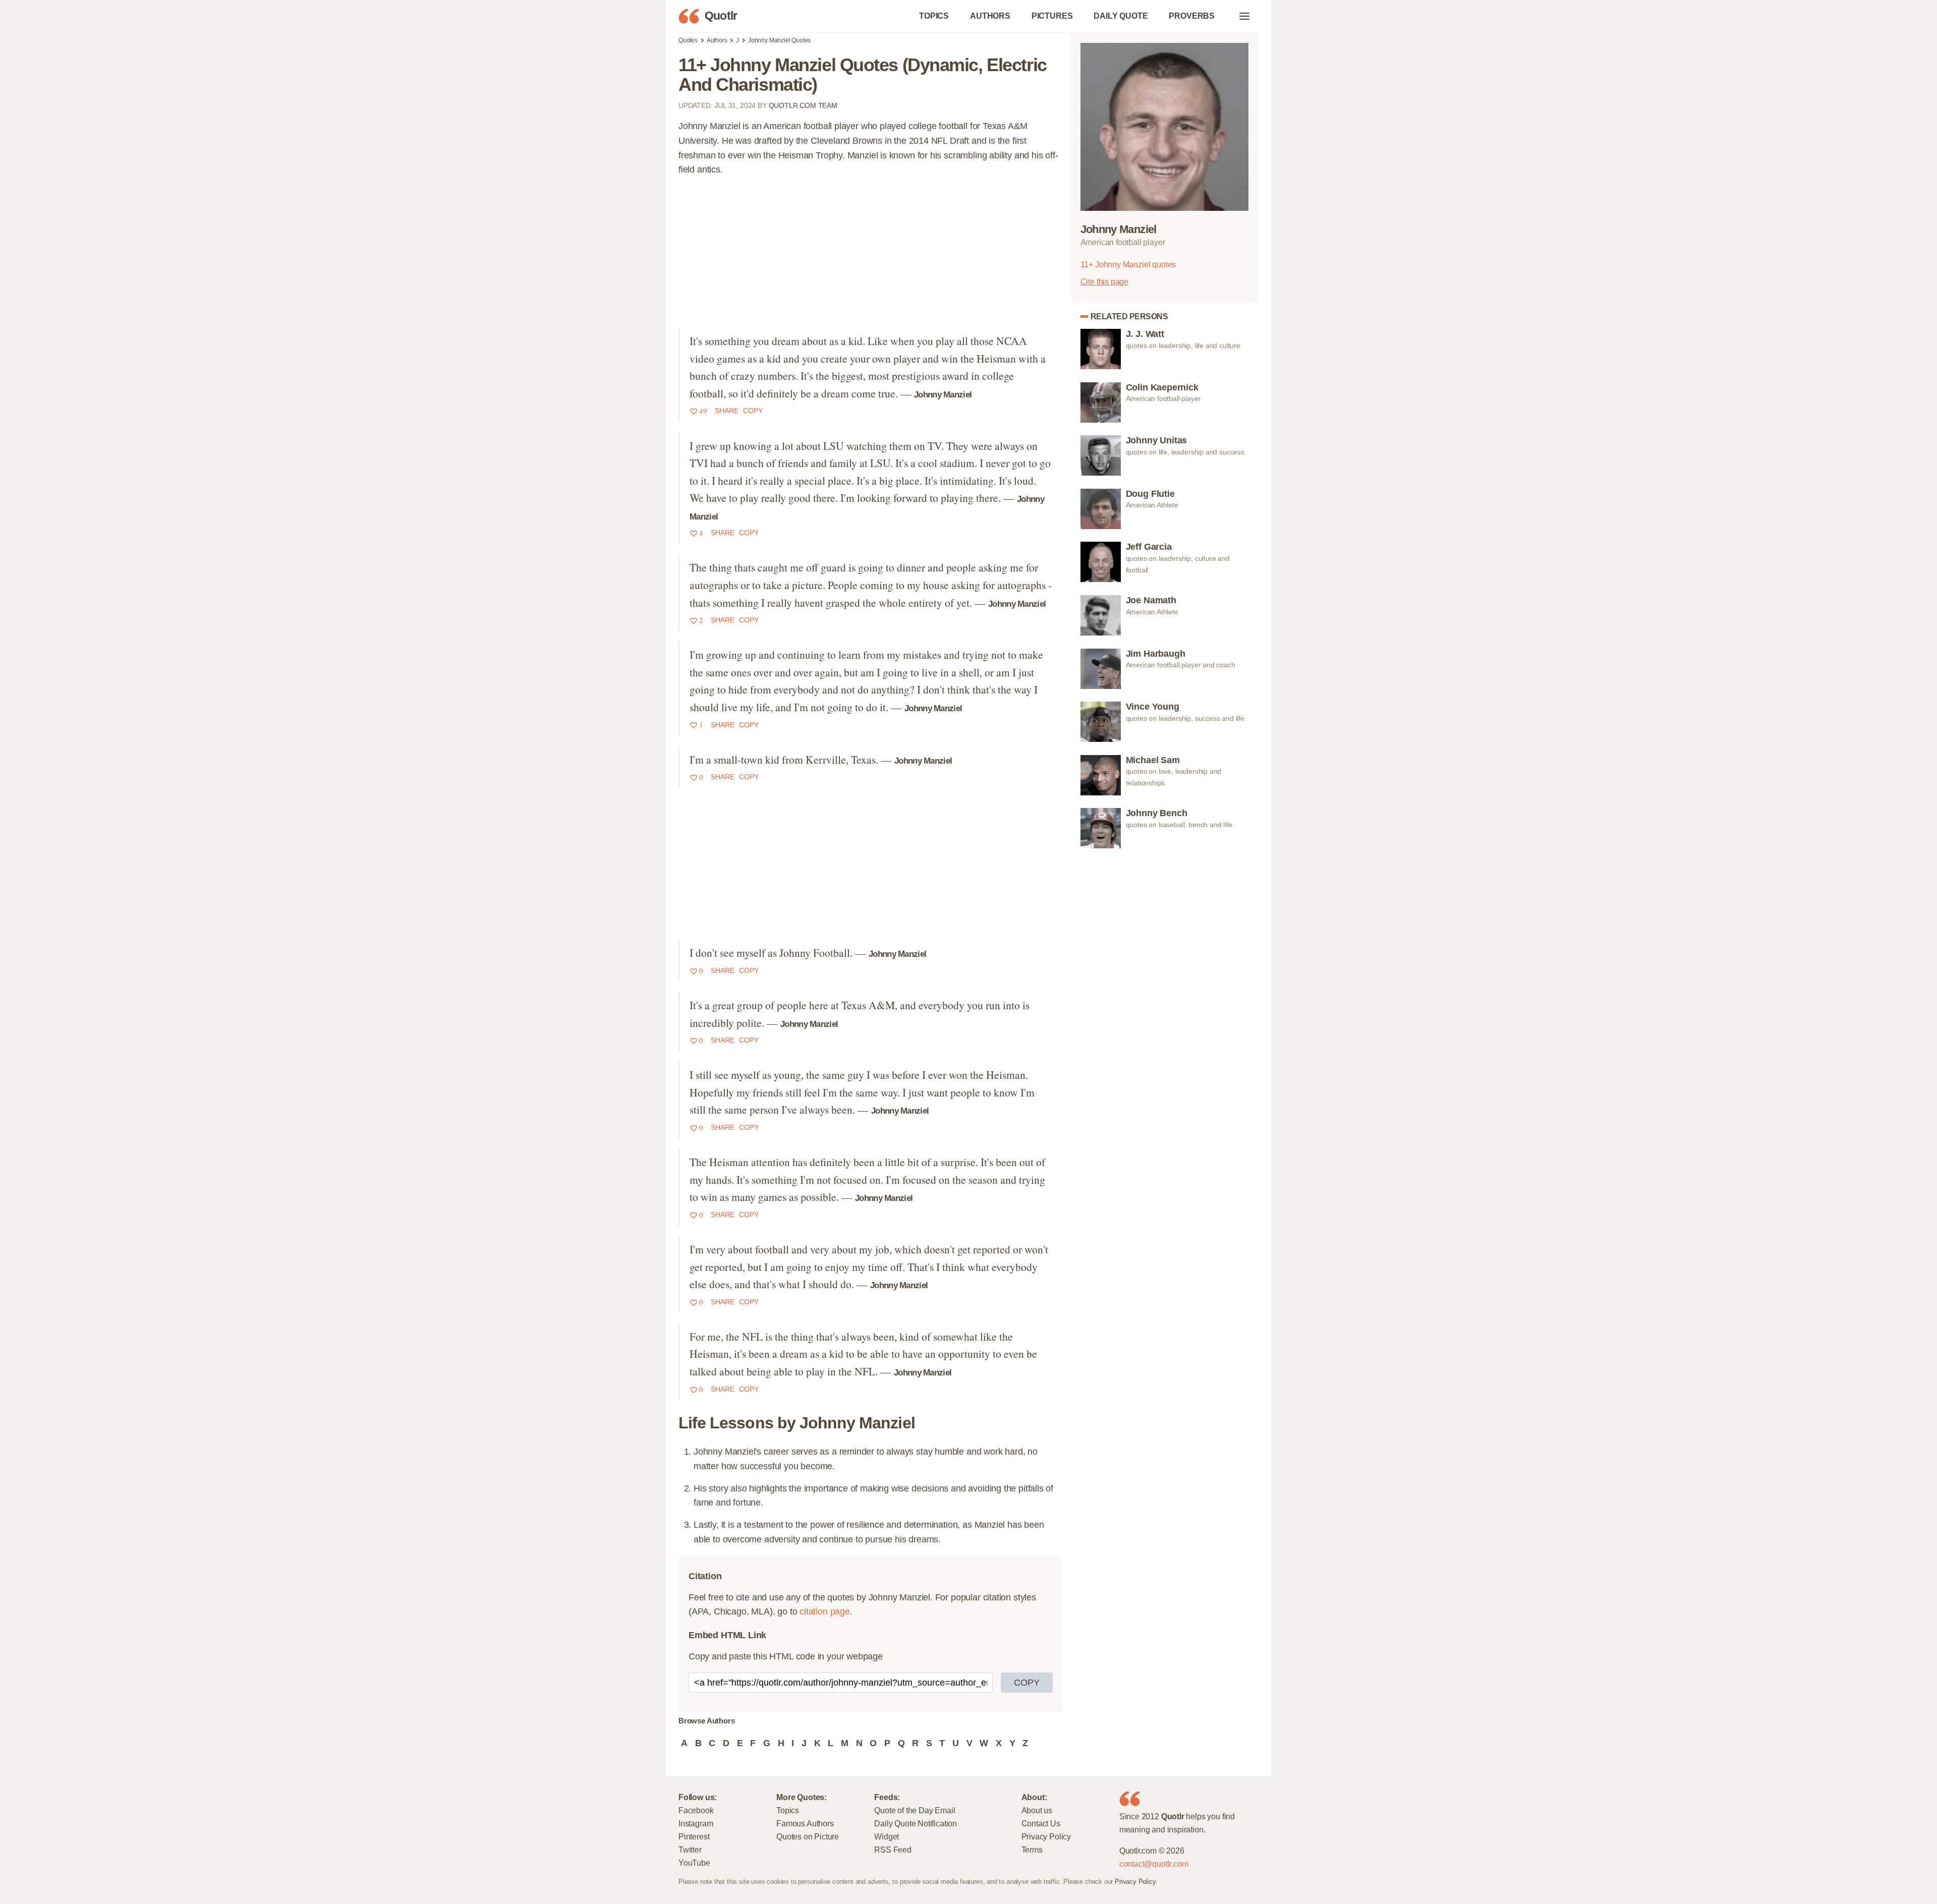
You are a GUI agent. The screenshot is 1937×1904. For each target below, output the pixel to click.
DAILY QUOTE (1121, 16)
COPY (1027, 1683)
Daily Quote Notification (916, 1823)
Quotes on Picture (808, 1836)
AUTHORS (990, 16)
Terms (1032, 1850)
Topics (788, 1810)
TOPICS (934, 16)
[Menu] (1244, 16)
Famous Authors (805, 1823)
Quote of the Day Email (915, 1810)
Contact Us (1041, 1823)
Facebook (696, 1810)
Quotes (688, 40)
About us (1037, 1810)
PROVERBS (1192, 16)
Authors (717, 40)
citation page (825, 1611)
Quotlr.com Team (803, 105)
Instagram (696, 1823)
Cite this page (1104, 281)
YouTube (694, 1863)
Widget (887, 1836)
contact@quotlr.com (1154, 1864)
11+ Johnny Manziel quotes (1128, 264)
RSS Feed (893, 1850)
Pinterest (694, 1836)
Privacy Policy (1046, 1836)
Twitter (690, 1850)
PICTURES (1052, 16)
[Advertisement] (871, 257)
